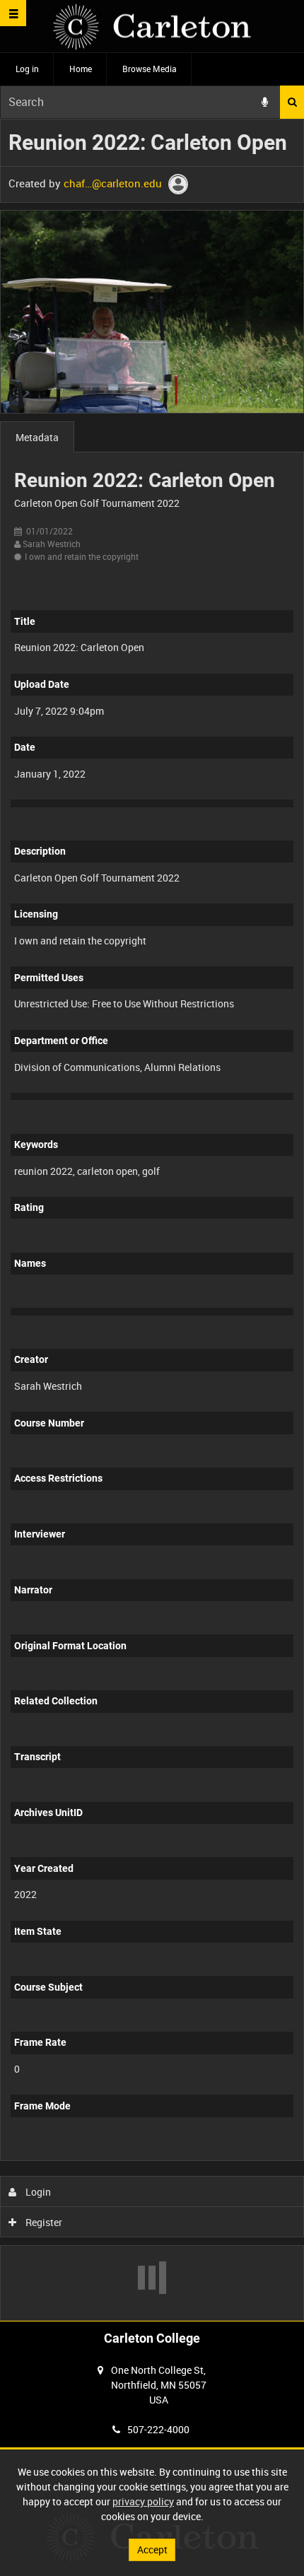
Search (292, 102)
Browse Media (150, 69)
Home (81, 69)
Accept (152, 2549)
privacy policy (143, 2501)
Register (43, 2222)
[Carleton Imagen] (152, 27)
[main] (152, 1220)
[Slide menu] (13, 13)
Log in (27, 69)
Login (37, 2192)
